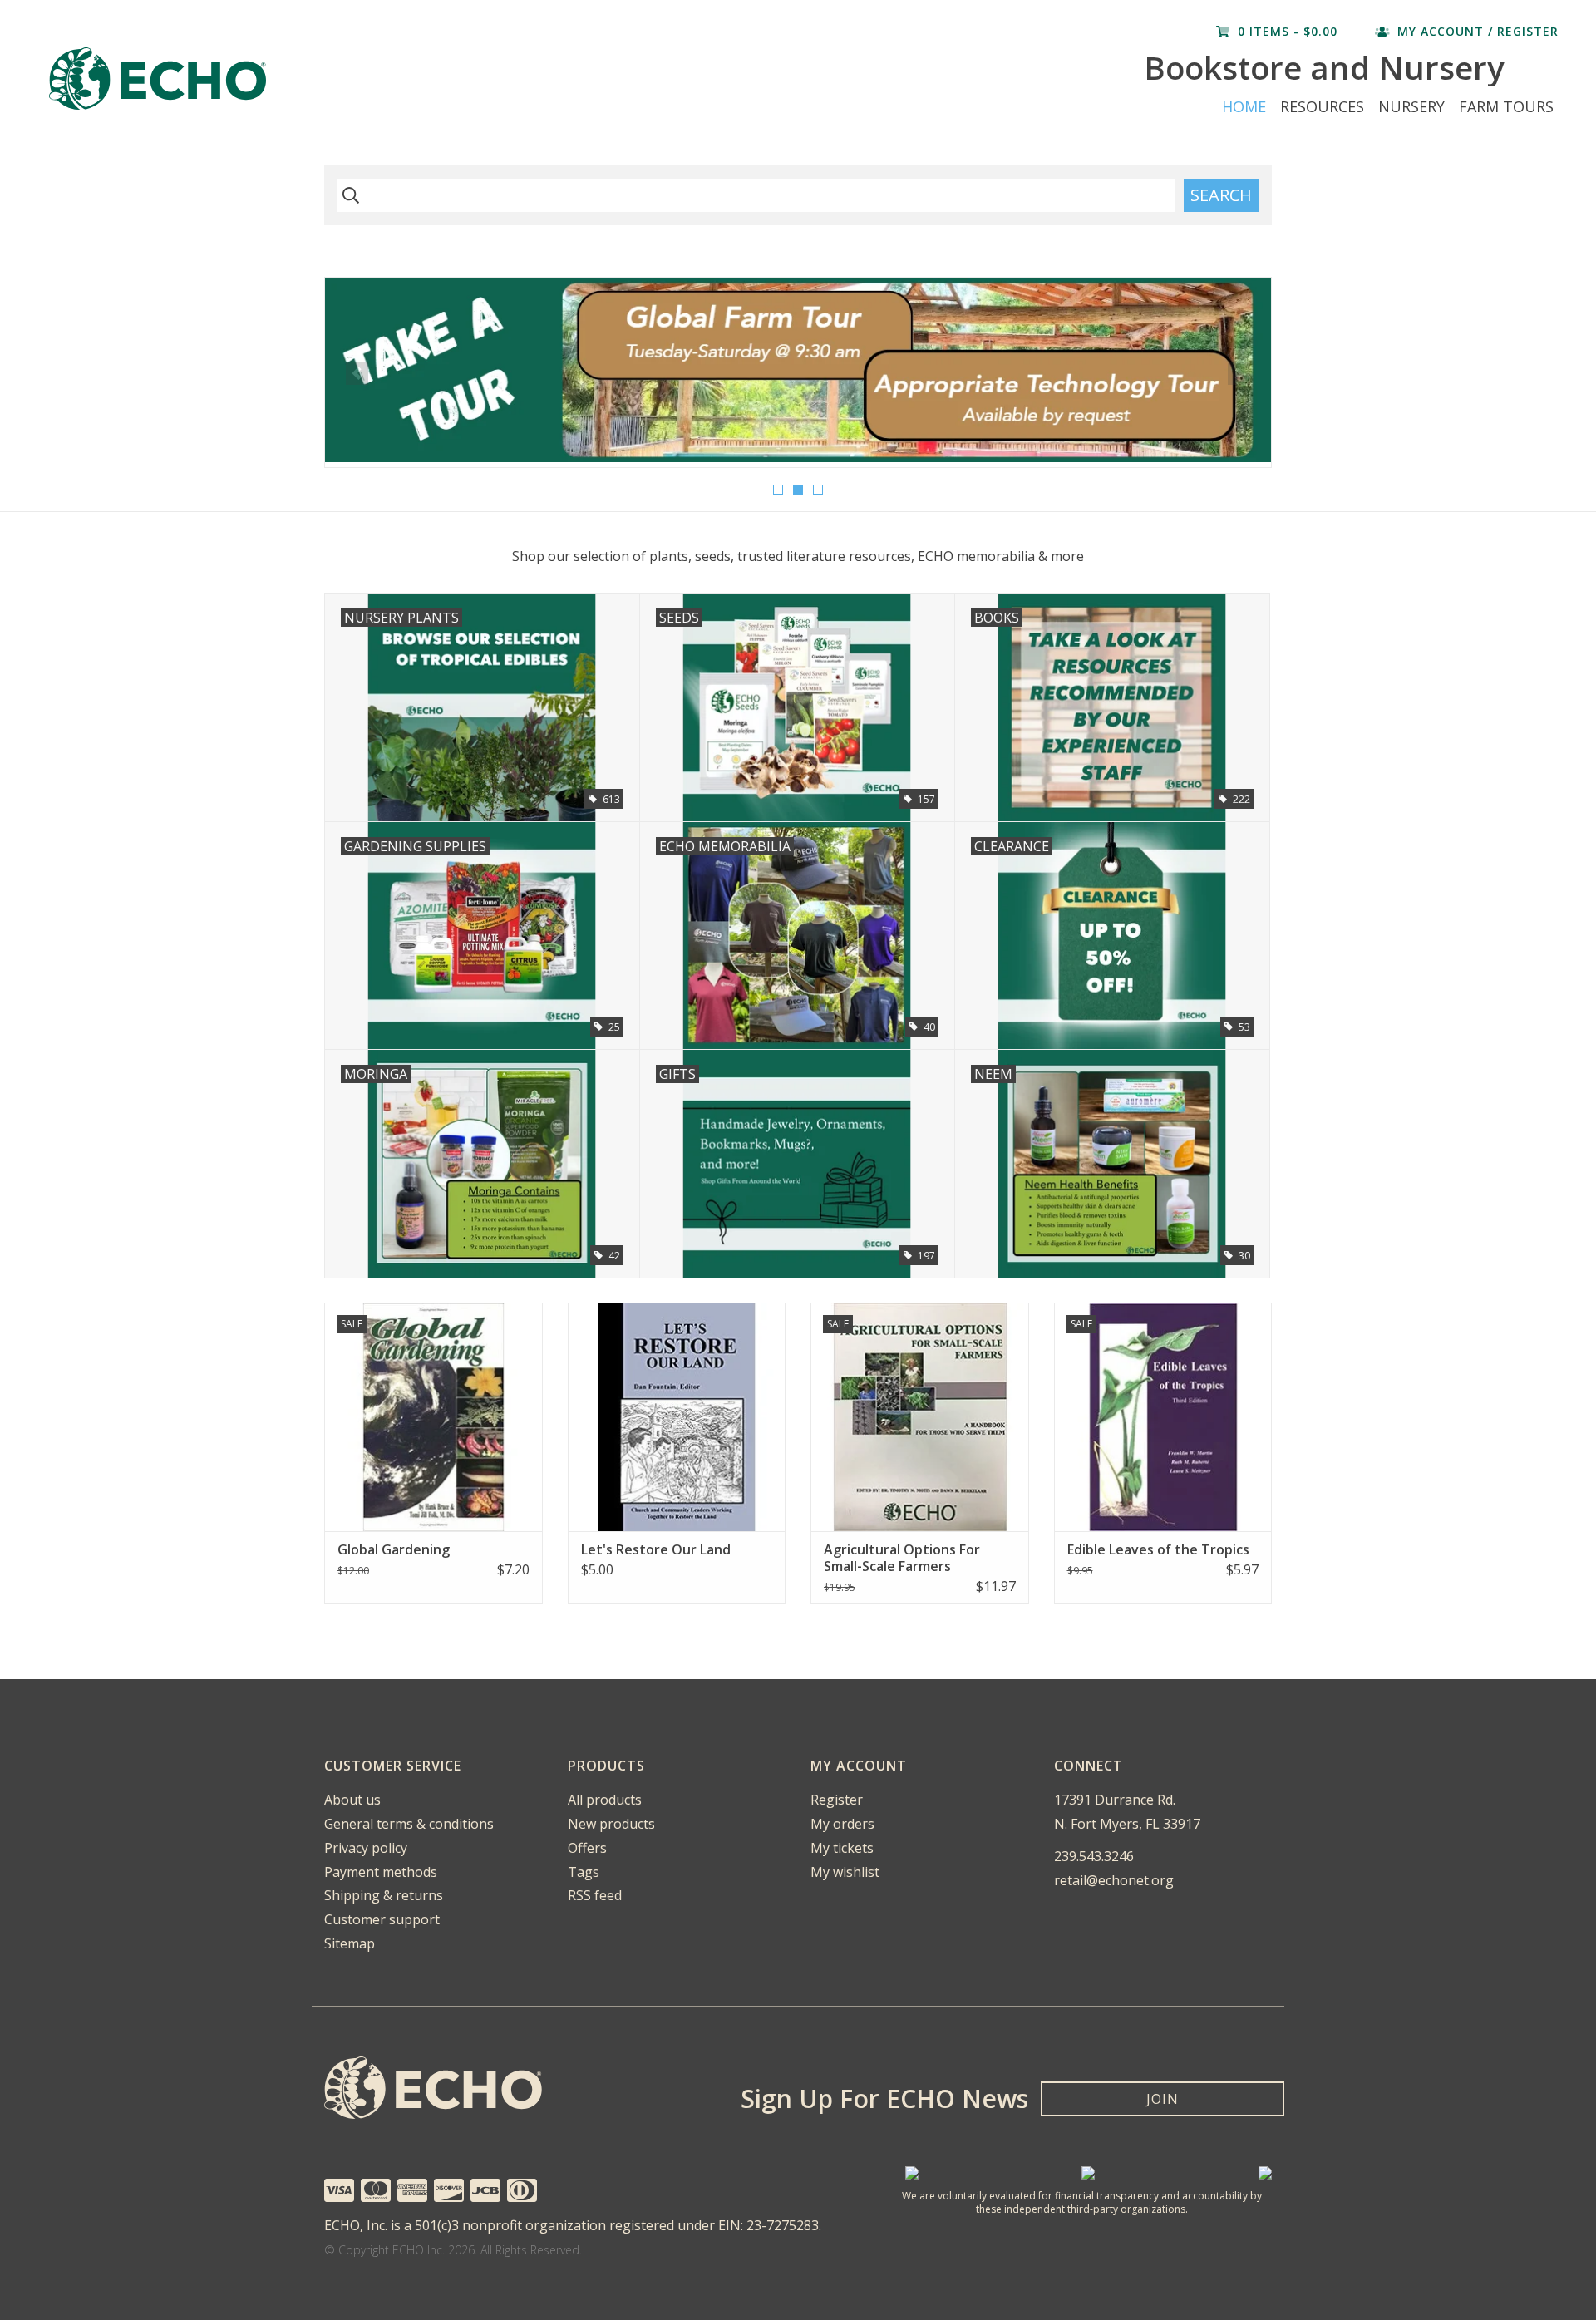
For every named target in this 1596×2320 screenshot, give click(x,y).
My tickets (842, 1848)
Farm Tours (1506, 106)
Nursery (1411, 106)
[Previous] (357, 374)
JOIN (1163, 2099)
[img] (348, 195)
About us (352, 1800)
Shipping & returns (384, 1895)
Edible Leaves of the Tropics (1158, 1549)
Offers (587, 1848)
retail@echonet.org (1114, 1880)
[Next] (1239, 374)
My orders (842, 1824)
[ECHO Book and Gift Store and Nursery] (332, 79)
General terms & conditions (409, 1824)
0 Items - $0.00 (1288, 31)
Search (1221, 195)
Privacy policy (366, 1848)
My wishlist (845, 1872)
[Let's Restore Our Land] (677, 1417)
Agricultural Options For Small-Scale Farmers (902, 1558)
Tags (584, 1872)
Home (1244, 106)
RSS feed (595, 1895)
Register (837, 1800)
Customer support (382, 1919)
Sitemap (350, 1943)
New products (611, 1824)
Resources (1322, 106)
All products (605, 1800)
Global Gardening (394, 1549)
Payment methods (381, 1872)
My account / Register (1476, 31)
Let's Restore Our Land (656, 1549)
